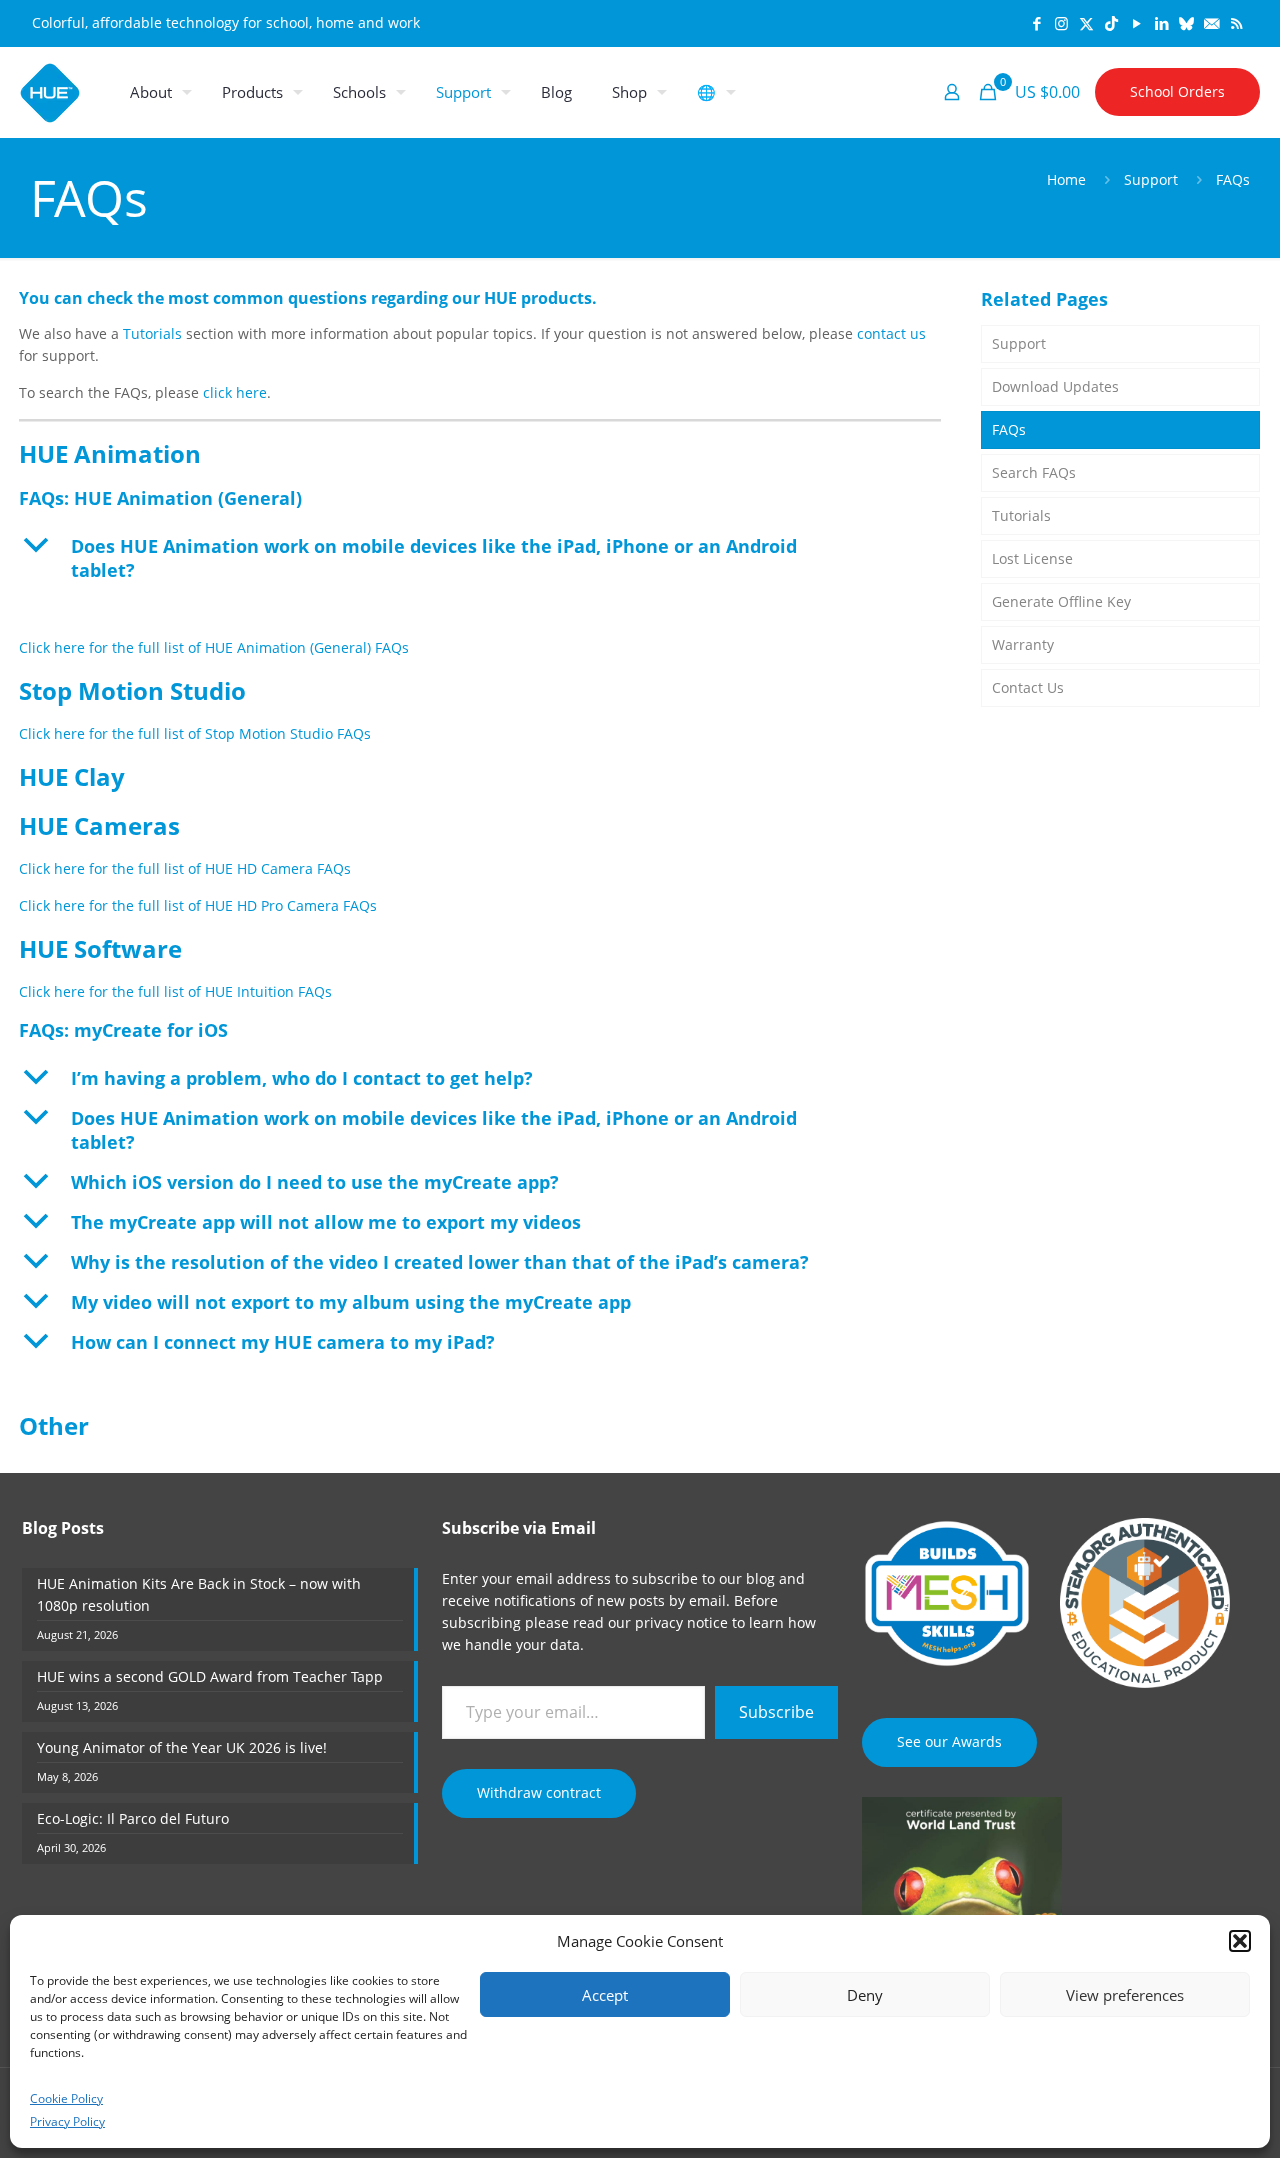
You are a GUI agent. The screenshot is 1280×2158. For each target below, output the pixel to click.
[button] (1240, 1941)
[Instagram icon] (1061, 23)
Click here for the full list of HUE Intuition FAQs (175, 991)
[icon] (1186, 23)
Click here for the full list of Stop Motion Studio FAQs (195, 733)
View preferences (1125, 1995)
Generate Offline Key (1061, 601)
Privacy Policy (67, 2121)
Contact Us (1028, 687)
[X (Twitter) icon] (1086, 23)
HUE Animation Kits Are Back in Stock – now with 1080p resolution (199, 1594)
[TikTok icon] (1111, 23)
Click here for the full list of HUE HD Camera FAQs (185, 868)
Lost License (1032, 558)
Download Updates (1055, 386)
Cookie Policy (66, 2098)
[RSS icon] (1236, 23)
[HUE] (50, 92)
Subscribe (776, 1712)
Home (1066, 179)
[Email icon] (1211, 23)
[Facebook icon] (1036, 23)
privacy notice (681, 1622)
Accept (605, 1995)
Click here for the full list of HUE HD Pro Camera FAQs (198, 905)
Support (1151, 179)
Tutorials (152, 333)
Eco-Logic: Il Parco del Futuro (133, 1818)
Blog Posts (63, 1528)
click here (235, 392)
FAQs (1009, 429)
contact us (891, 333)
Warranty (1023, 644)
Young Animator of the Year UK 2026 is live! (182, 1747)
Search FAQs (1034, 472)
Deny (865, 1995)
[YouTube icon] (1136, 23)
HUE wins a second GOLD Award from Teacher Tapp (210, 1676)
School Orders (1177, 91)
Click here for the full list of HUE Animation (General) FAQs (214, 647)
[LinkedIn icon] (1161, 23)
